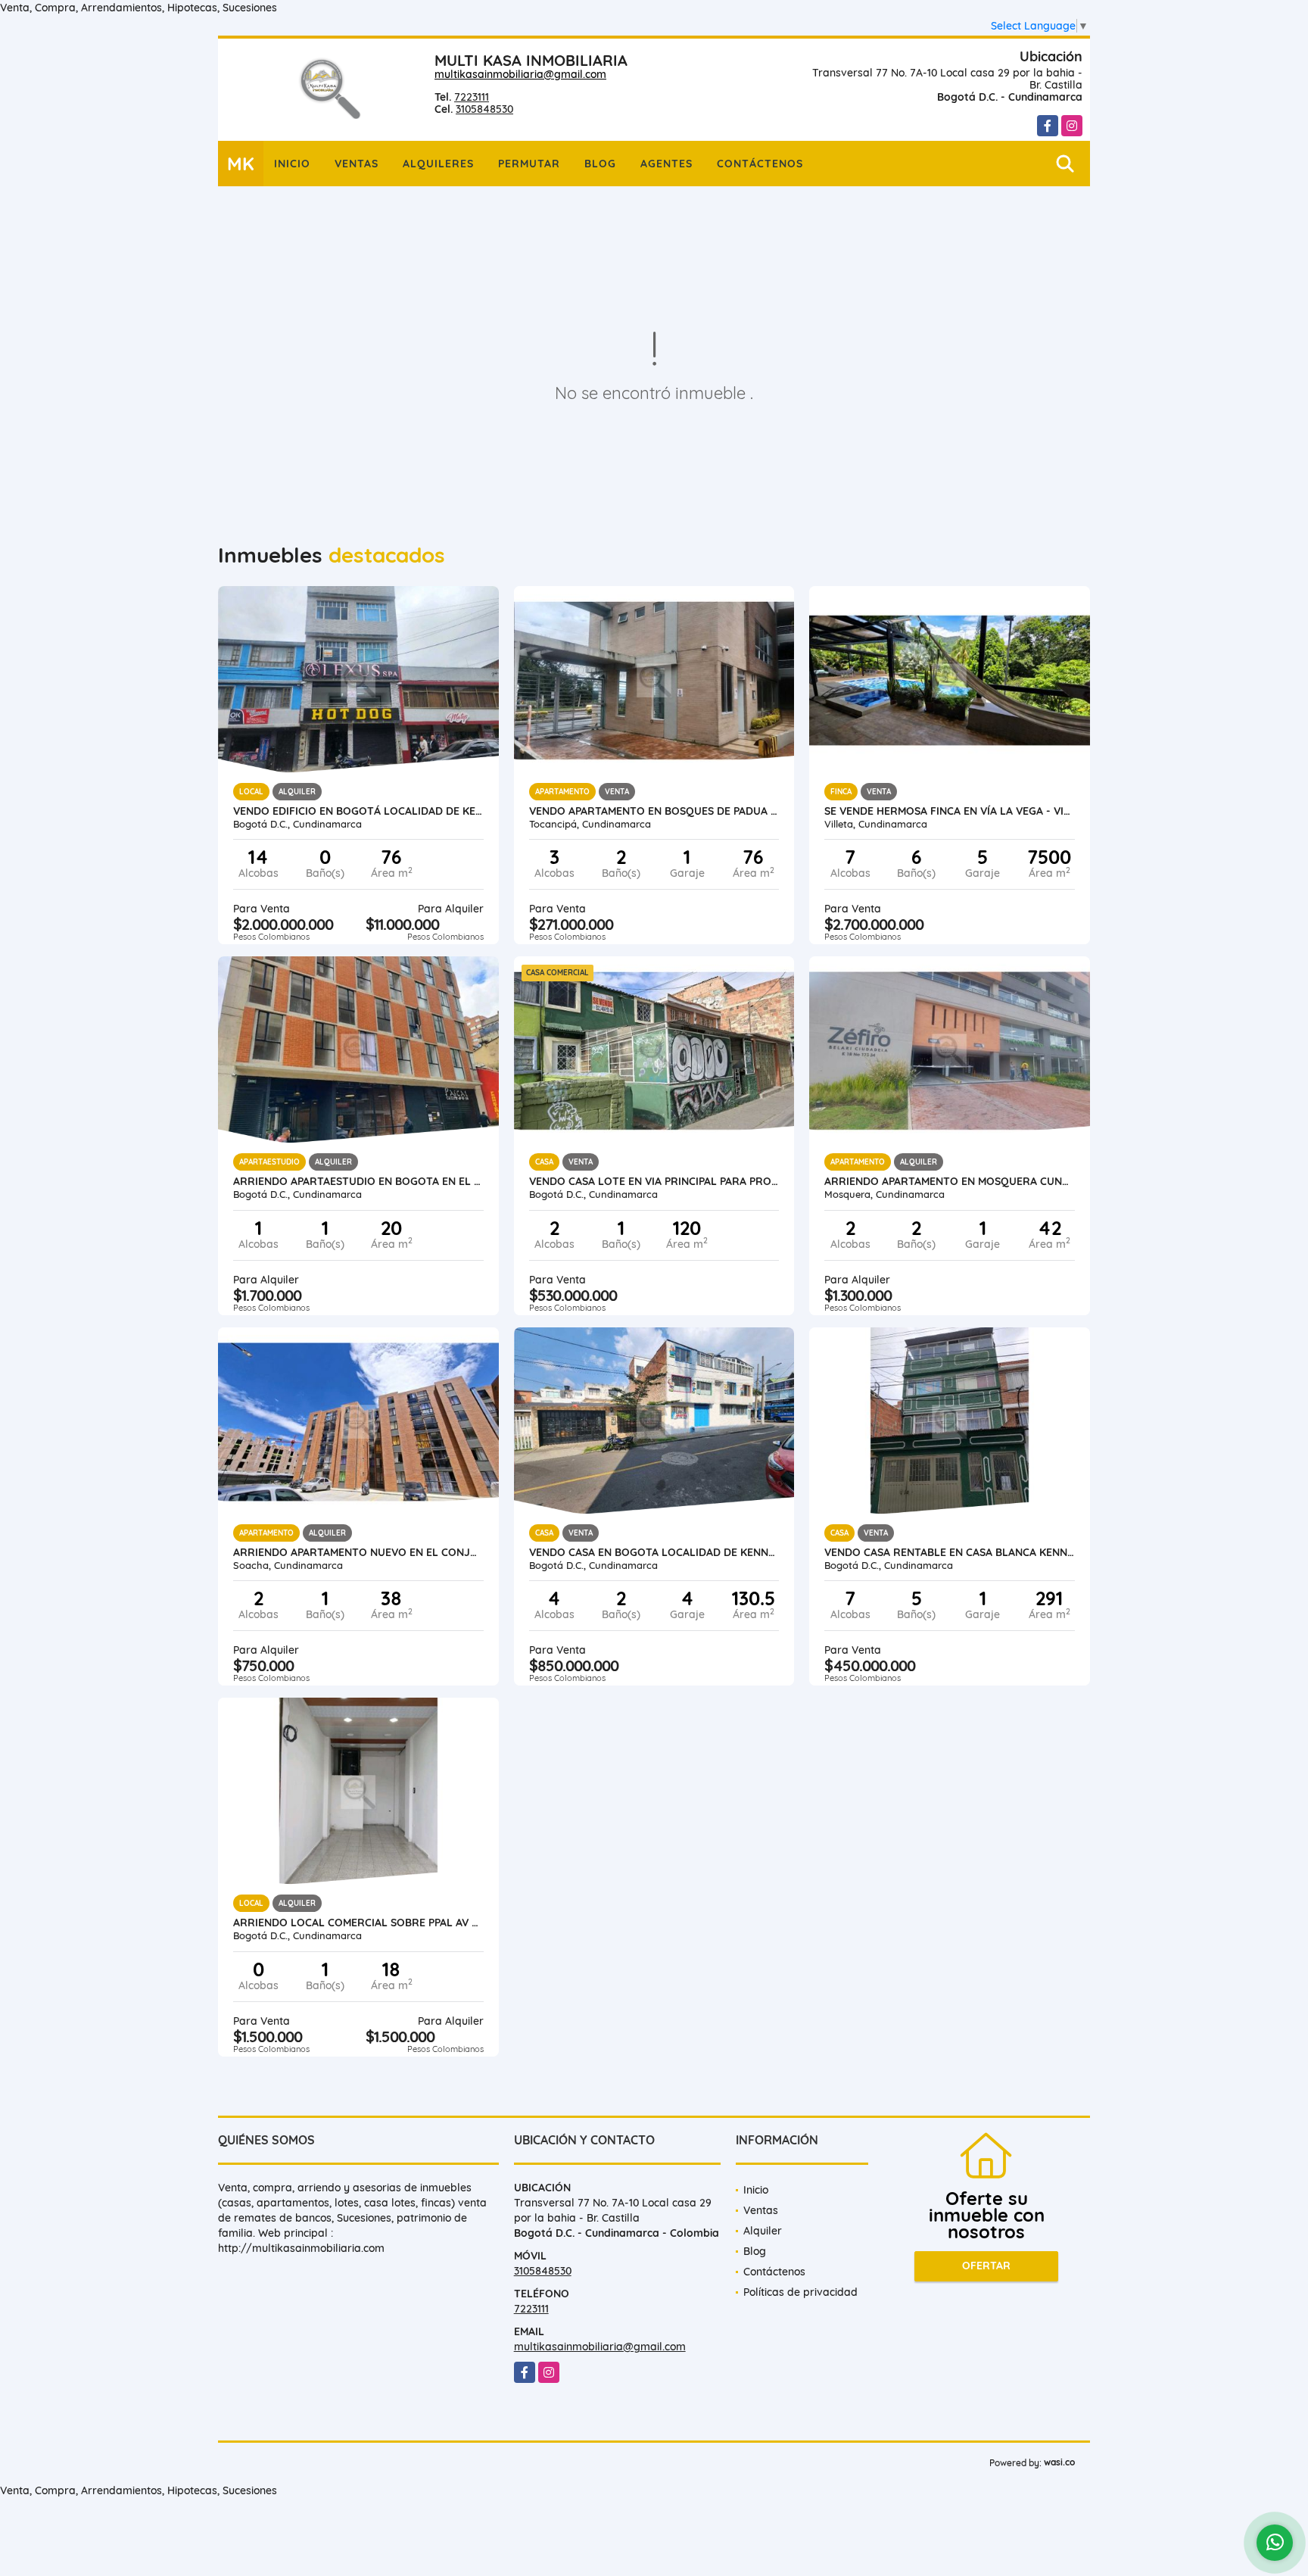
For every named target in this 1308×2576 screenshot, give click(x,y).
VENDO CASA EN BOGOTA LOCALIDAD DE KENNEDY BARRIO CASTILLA (654, 1552)
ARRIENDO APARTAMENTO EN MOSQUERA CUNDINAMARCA (950, 1181)
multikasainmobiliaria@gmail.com (520, 74)
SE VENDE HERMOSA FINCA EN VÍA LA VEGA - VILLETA (950, 811)
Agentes (666, 164)
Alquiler (763, 2231)
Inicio (292, 164)
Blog (600, 164)
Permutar (529, 164)
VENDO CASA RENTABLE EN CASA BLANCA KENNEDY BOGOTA (950, 1552)
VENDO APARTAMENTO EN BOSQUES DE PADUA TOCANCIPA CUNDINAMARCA (654, 811)
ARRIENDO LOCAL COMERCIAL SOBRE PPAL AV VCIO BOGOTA (358, 1923)
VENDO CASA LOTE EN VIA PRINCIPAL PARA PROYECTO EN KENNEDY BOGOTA (654, 1181)
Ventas (357, 164)
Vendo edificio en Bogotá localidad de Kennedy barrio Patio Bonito (358, 811)
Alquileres (438, 164)
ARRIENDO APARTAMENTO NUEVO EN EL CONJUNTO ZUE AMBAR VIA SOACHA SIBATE (358, 1552)
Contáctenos (760, 164)
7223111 (472, 97)
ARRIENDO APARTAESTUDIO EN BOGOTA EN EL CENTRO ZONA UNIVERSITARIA (358, 1181)
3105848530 (484, 109)
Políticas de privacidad (800, 2292)
